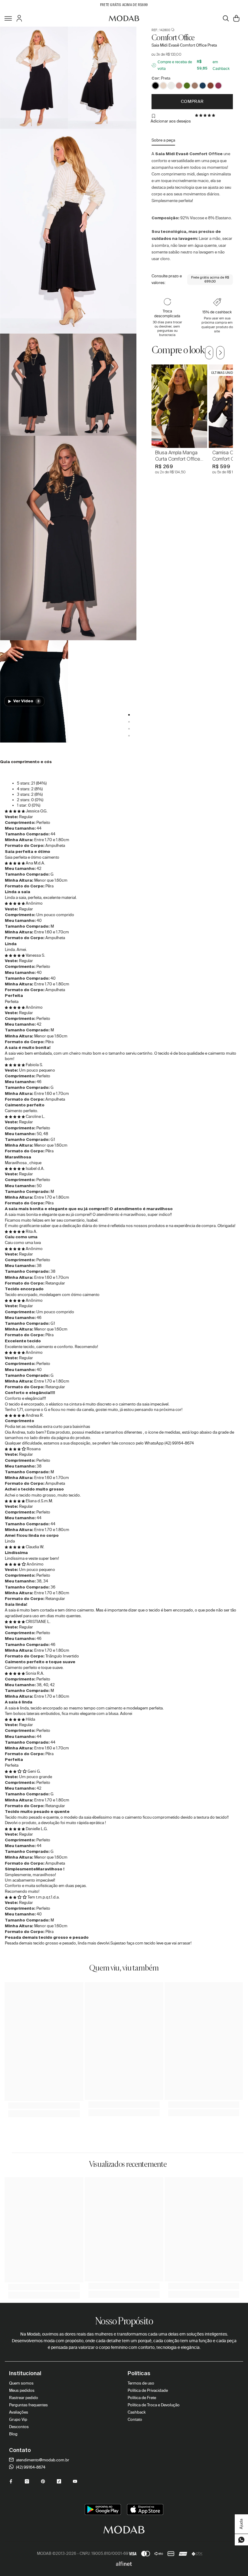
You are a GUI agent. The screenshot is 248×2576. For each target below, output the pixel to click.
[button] (206, 115)
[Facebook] (11, 2481)
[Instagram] (27, 2481)
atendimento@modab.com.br (42, 2460)
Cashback (137, 2412)
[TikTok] (59, 2481)
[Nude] (163, 86)
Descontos (19, 2427)
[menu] (8, 18)
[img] (15, 811)
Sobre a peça (163, 140)
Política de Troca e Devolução (154, 2405)
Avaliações (19, 2412)
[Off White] (171, 86)
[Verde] (187, 86)
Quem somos (21, 2383)
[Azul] (203, 86)
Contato (135, 2419)
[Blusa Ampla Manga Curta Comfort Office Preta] (179, 406)
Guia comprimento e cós (26, 762)
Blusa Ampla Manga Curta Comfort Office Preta (178, 456)
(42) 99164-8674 (30, 2467)
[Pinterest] (43, 2481)
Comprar (192, 101)
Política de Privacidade (148, 2390)
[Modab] (124, 18)
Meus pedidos (22, 2390)
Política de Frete (142, 2398)
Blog (13, 2434)
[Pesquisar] (226, 18)
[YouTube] (75, 2481)
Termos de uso (141, 2383)
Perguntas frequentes (28, 2405)
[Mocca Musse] (195, 86)
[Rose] (179, 86)
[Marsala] (218, 86)
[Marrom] (210, 86)
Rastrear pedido (24, 2398)
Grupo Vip (18, 2419)
